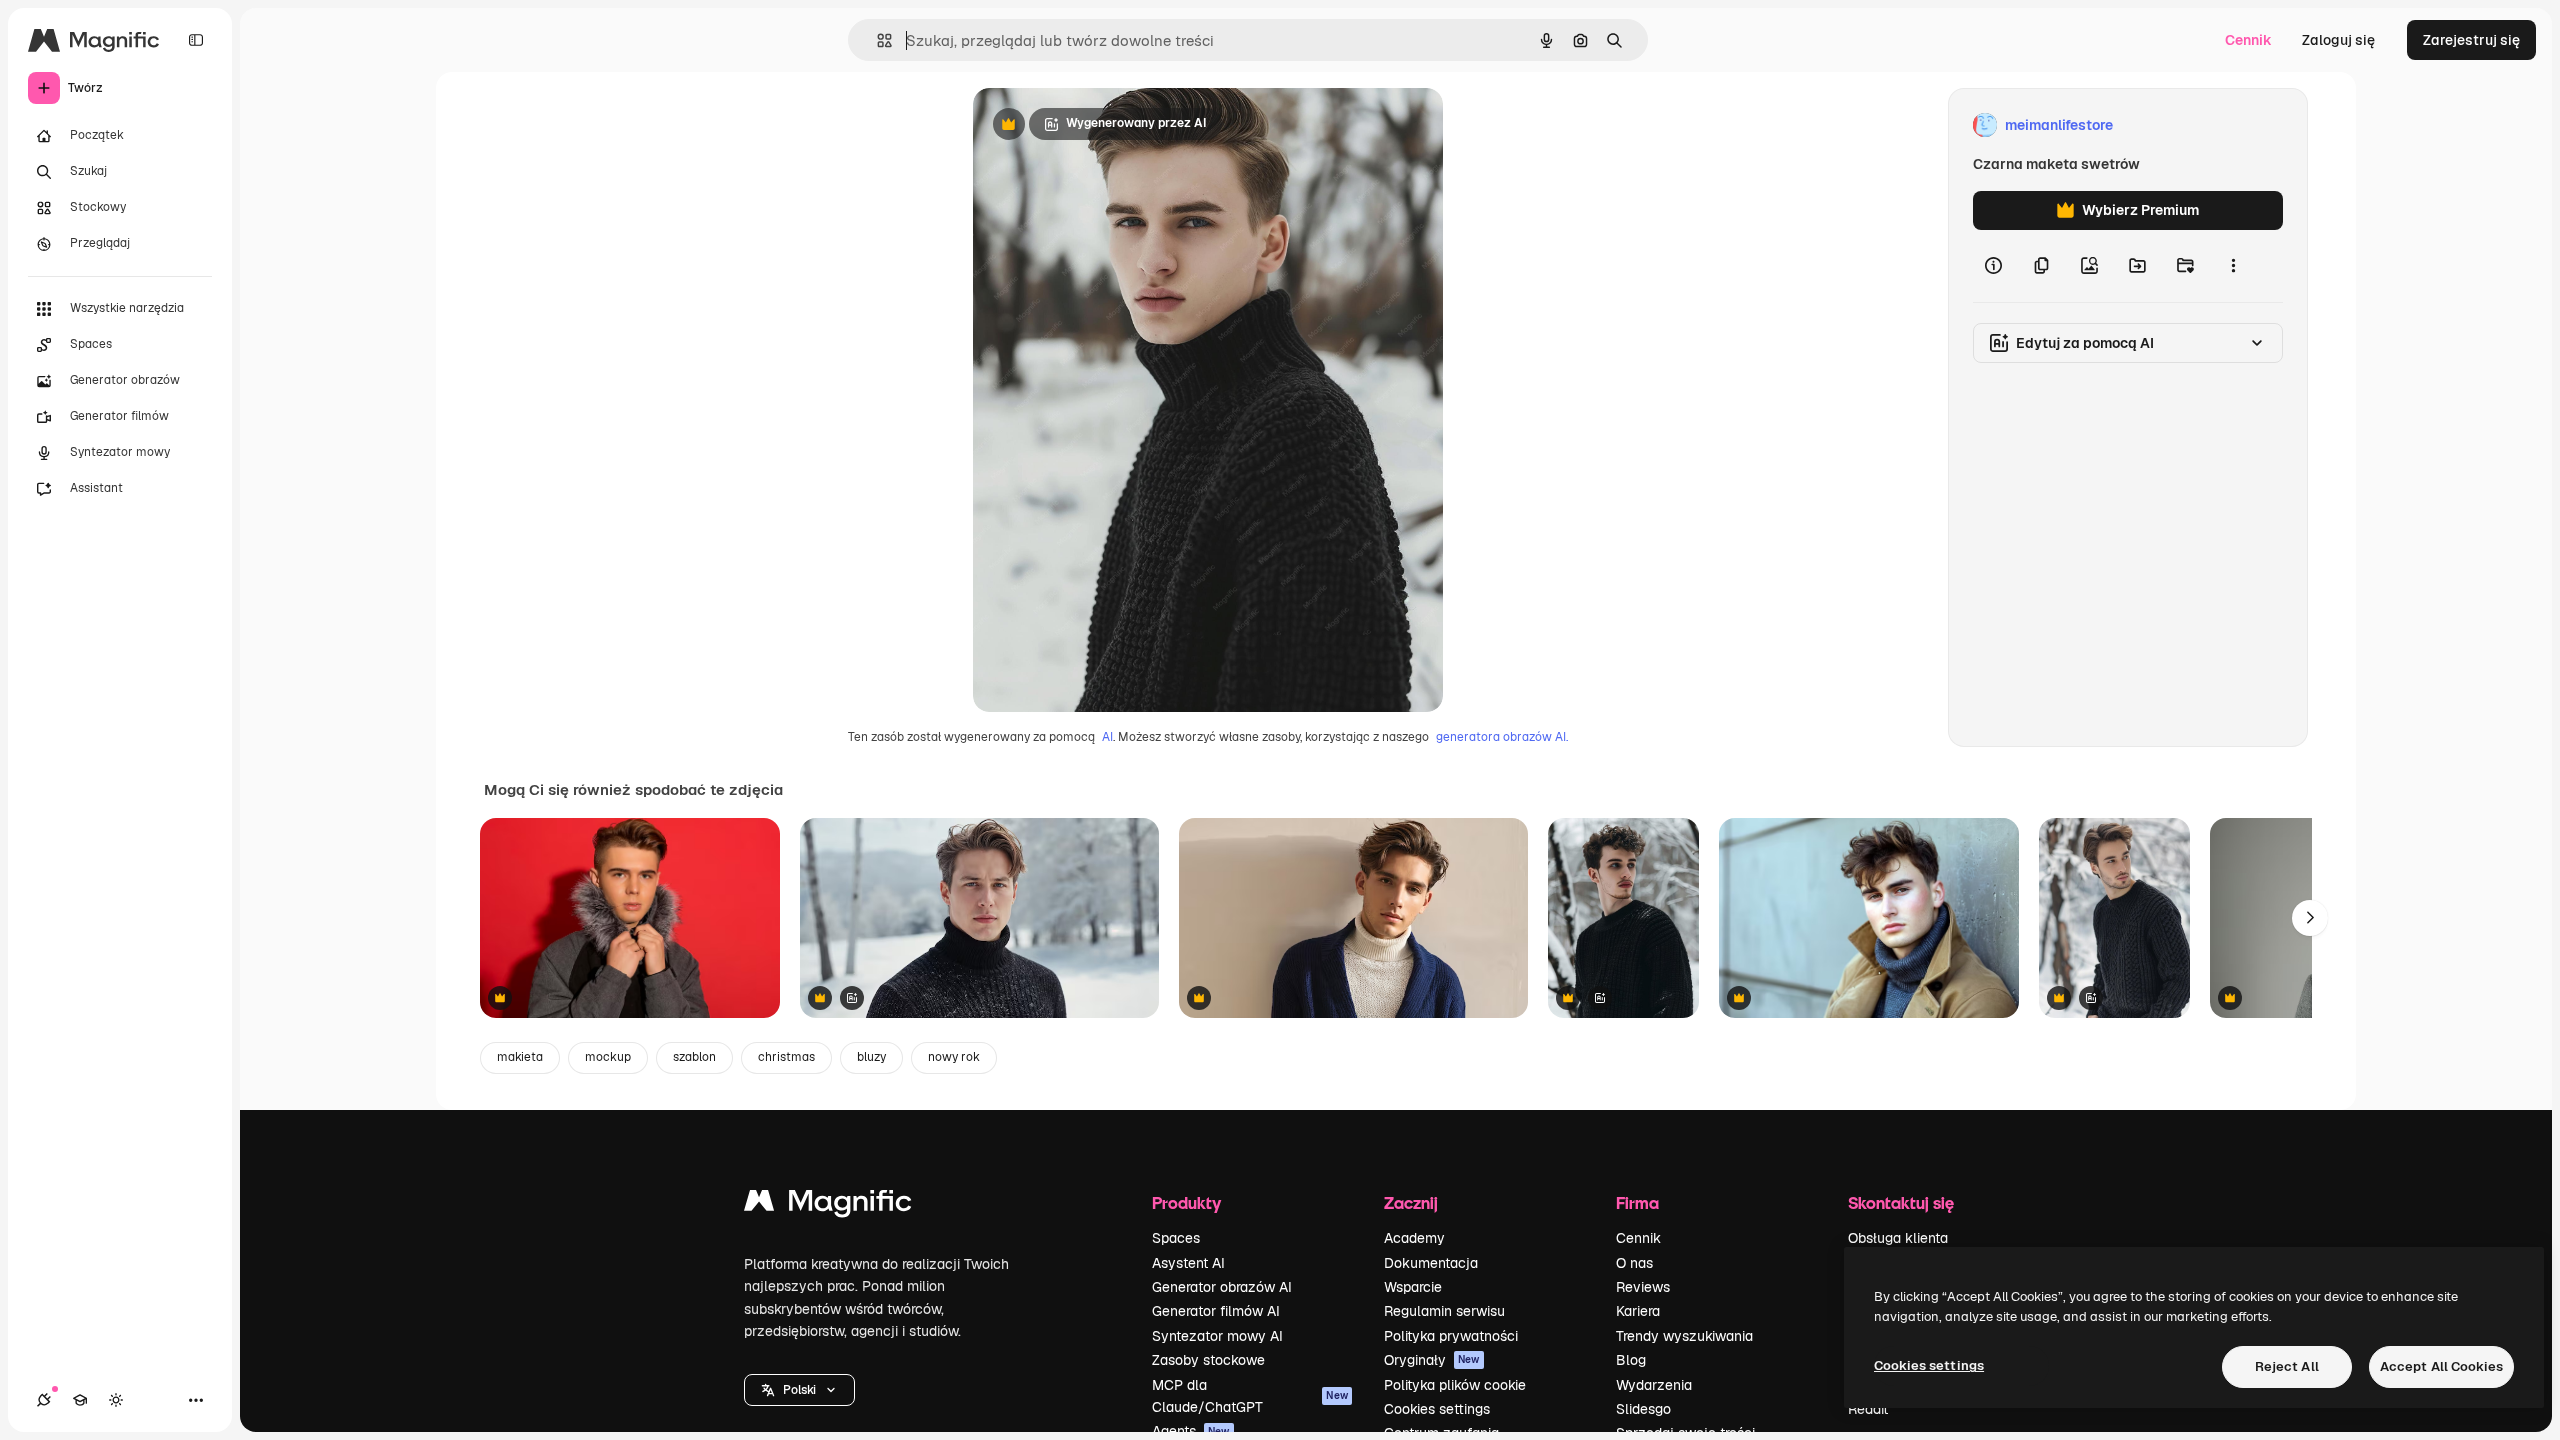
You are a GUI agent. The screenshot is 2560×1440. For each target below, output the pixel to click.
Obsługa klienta (1898, 1238)
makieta (520, 1057)
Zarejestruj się (2471, 40)
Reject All (2287, 1366)
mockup (608, 1057)
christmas (786, 1057)
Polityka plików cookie (1455, 1385)
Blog (1631, 1360)
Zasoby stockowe (1208, 1360)
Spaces (1176, 1238)
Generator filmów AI (1216, 1311)
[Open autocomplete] (876, 40)
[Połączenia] (44, 1400)
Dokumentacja (1431, 1263)
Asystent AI (1188, 1263)
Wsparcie (1413, 1287)
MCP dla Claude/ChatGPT (1250, 1396)
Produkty (1186, 1202)
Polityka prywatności (1451, 1336)
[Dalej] (2310, 918)
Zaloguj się (2338, 40)
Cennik (2248, 40)
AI (1107, 737)
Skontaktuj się (1901, 1202)
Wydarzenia (1654, 1385)
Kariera (1638, 1311)
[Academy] (80, 1400)
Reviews (1643, 1287)
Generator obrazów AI (1222, 1287)
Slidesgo (1643, 1409)
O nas (1634, 1263)
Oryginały (1432, 1360)
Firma (1637, 1202)
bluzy (871, 1057)
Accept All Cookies (2441, 1366)
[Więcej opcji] (2233, 266)
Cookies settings (1437, 1409)
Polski (799, 1390)
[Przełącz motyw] (116, 1400)
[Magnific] (828, 1205)
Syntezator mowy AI (1217, 1336)
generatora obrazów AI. (1502, 737)
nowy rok (954, 1057)
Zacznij (1411, 1202)
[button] (799, 1390)
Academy (1414, 1238)
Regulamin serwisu (1444, 1311)
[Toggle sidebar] (196, 40)
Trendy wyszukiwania (1684, 1336)
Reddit (1868, 1409)
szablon (694, 1057)
